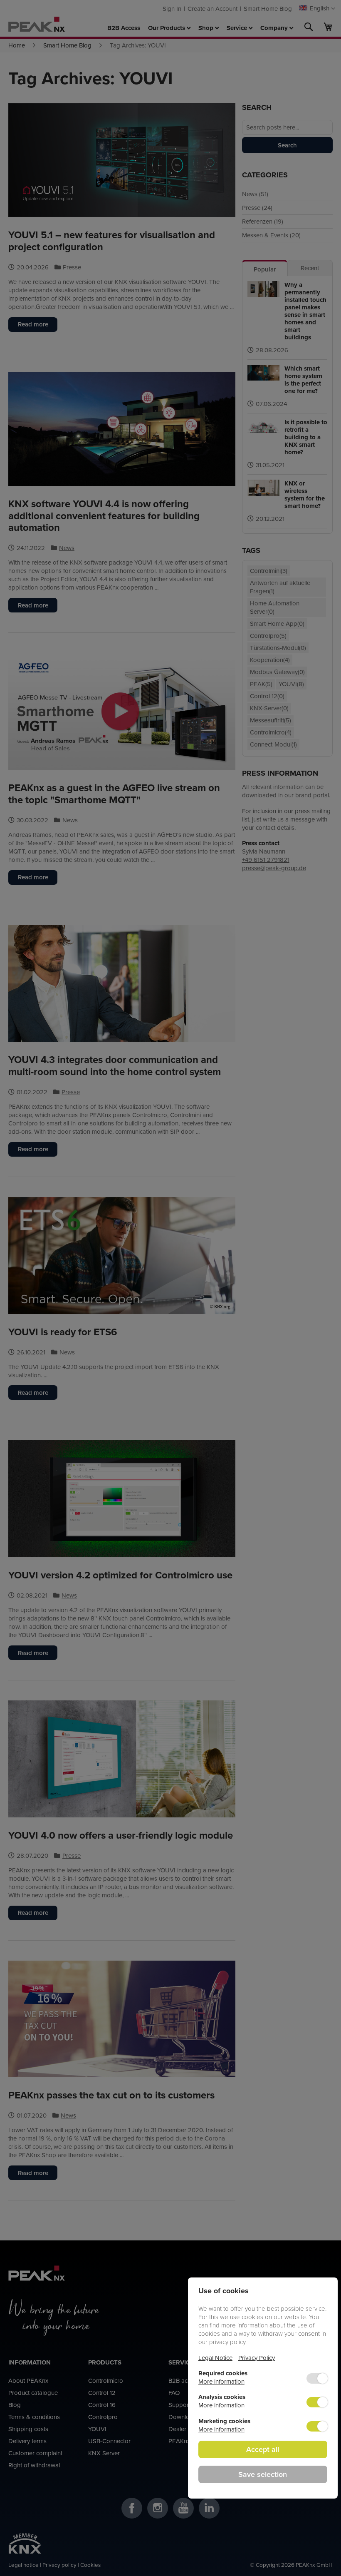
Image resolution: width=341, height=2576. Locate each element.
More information (221, 2381)
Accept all (263, 2449)
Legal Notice (215, 2358)
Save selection (263, 2474)
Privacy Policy (257, 2358)
